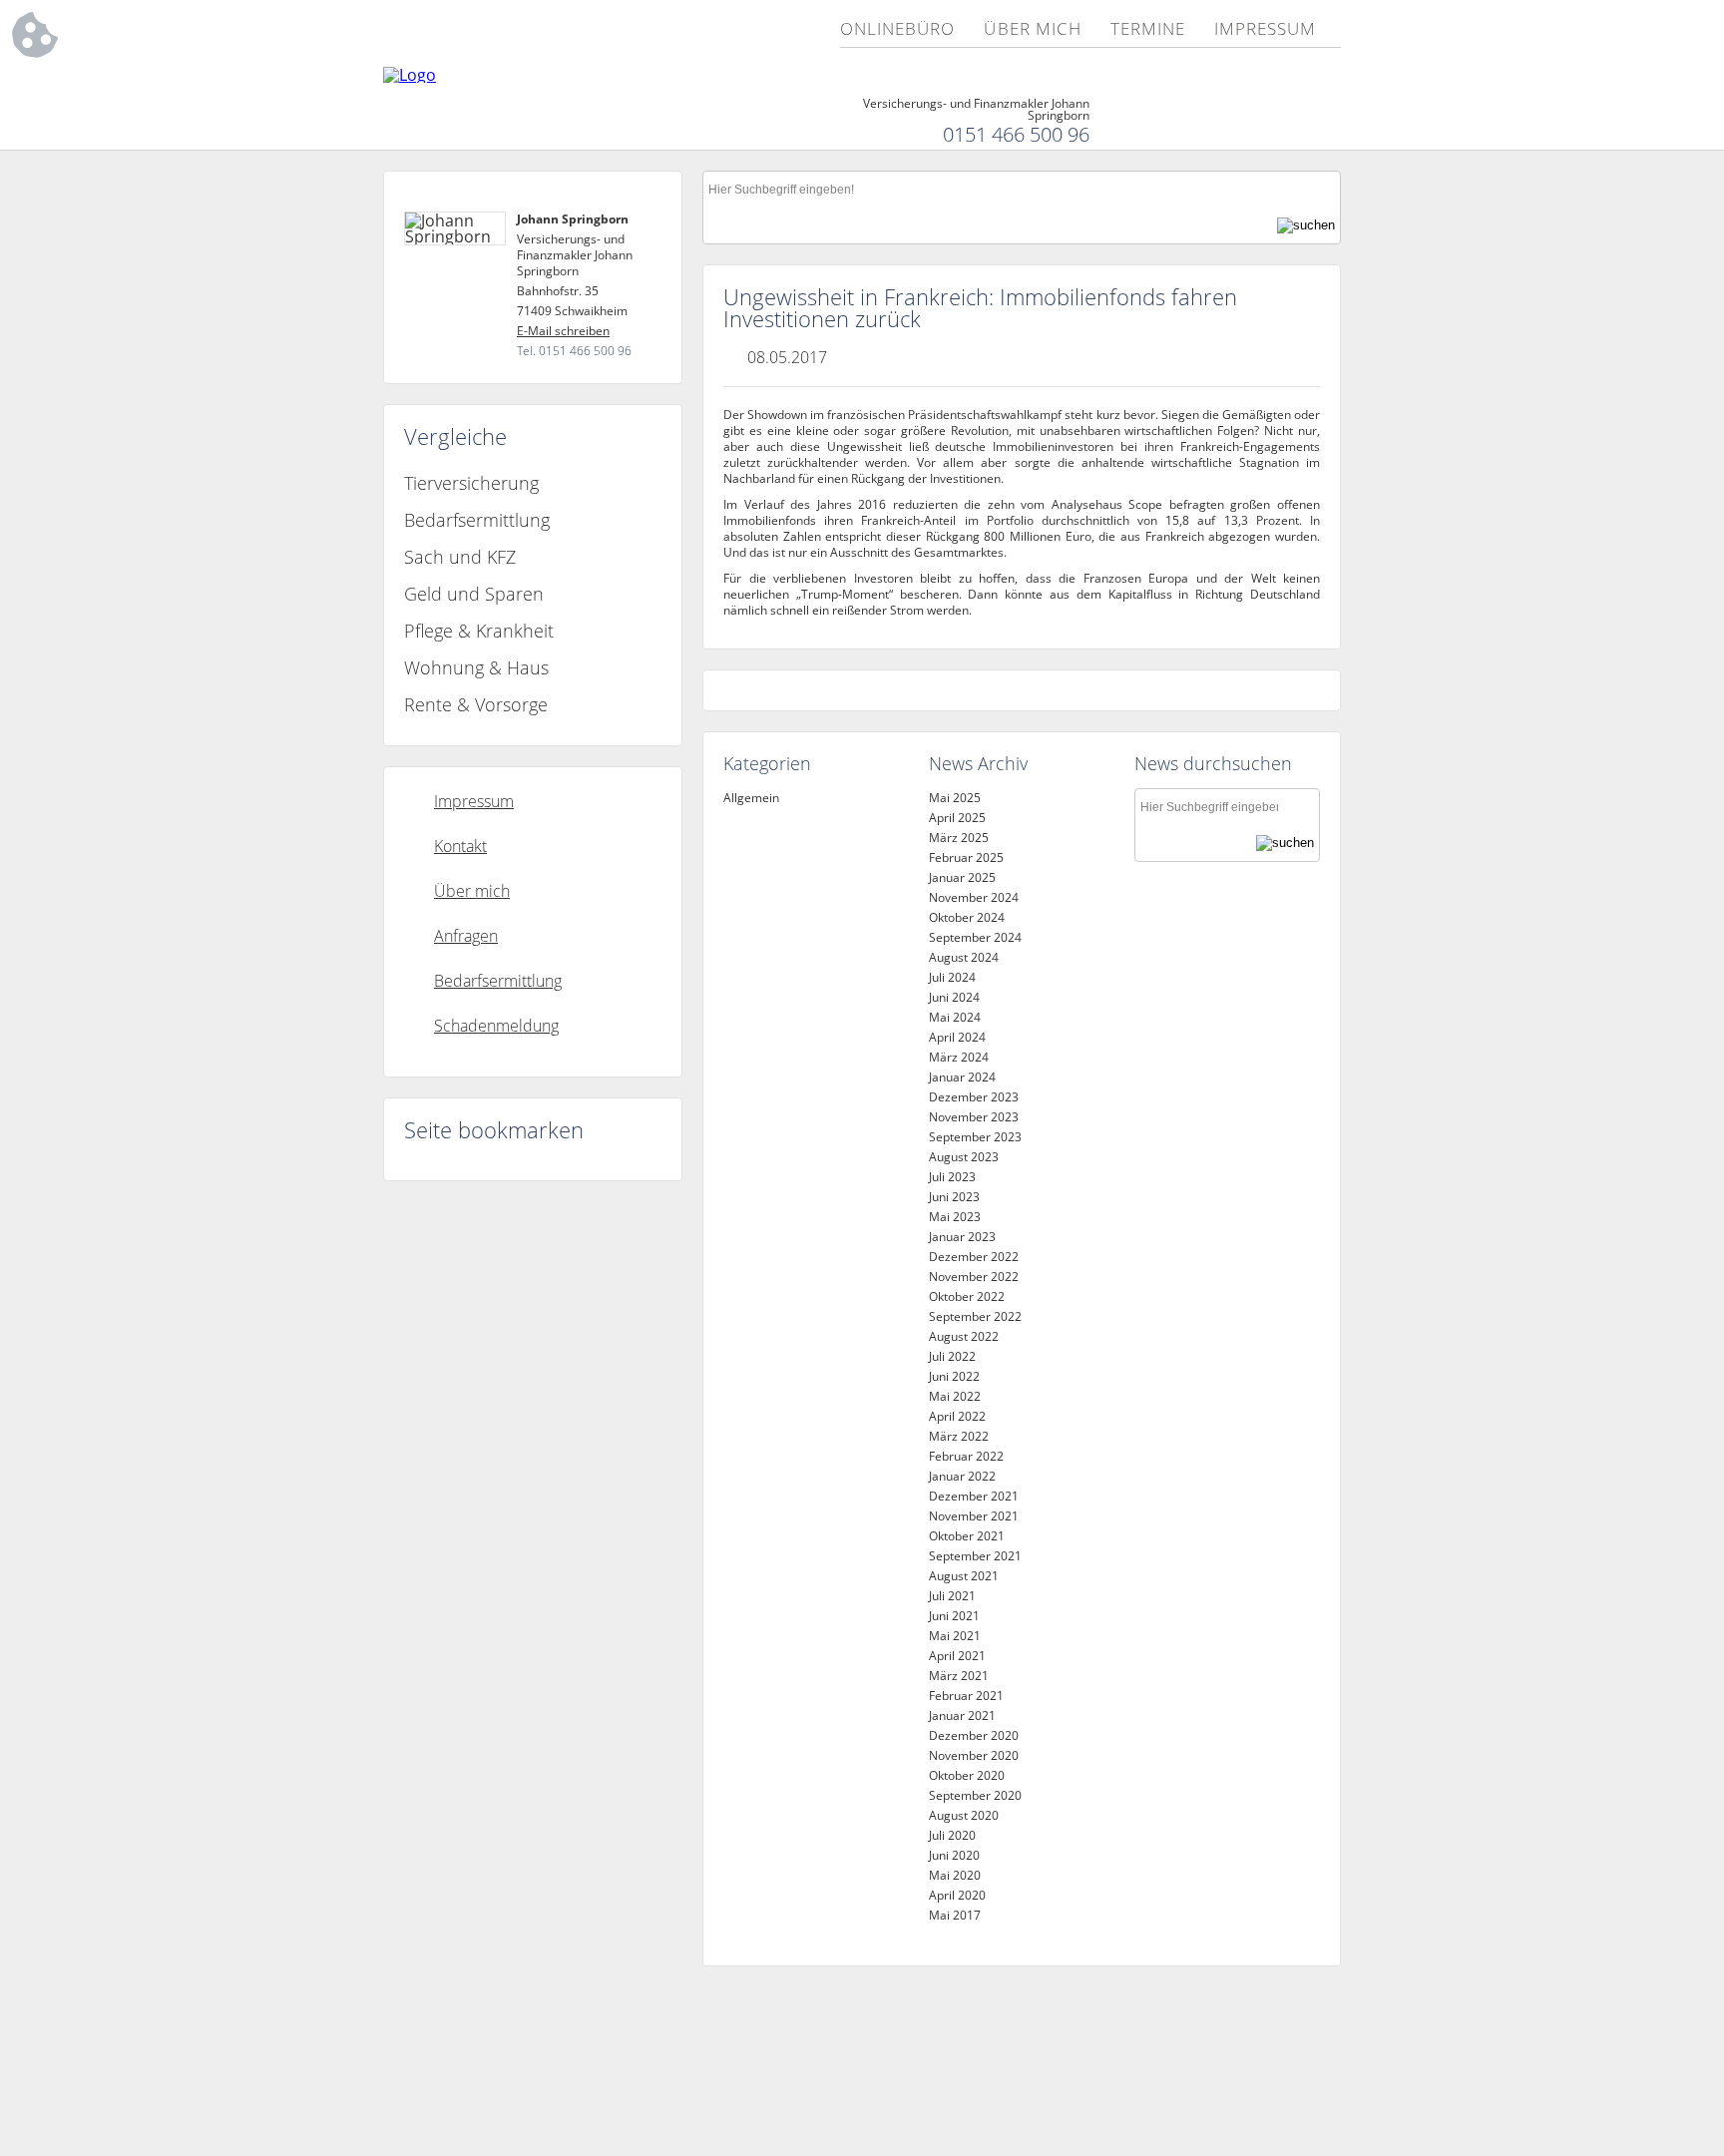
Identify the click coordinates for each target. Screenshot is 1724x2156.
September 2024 (975, 937)
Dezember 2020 (974, 1735)
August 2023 (964, 1157)
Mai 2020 (955, 1875)
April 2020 (957, 1895)
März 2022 (959, 1436)
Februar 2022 (966, 1456)
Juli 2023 (952, 1177)
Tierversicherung (471, 483)
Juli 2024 (952, 977)
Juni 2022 (954, 1376)
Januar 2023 (962, 1237)
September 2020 (975, 1795)
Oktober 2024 (967, 917)
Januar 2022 (962, 1476)
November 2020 (974, 1755)
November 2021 (974, 1516)
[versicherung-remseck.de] (410, 75)
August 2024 (964, 957)
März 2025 (959, 838)
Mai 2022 (955, 1396)
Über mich (1032, 30)
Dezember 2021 (974, 1496)
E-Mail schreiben (563, 331)
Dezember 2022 (974, 1257)
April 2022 (957, 1416)
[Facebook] (1290, 121)
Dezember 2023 (974, 1097)
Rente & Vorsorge (476, 704)
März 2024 (959, 1057)
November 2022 (974, 1277)
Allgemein (751, 798)
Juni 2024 (954, 997)
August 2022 (964, 1336)
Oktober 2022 (967, 1296)
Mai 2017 (955, 1915)
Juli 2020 (952, 1835)
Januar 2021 (962, 1716)
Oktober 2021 (967, 1536)
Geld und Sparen (474, 594)
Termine (1148, 30)
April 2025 (957, 818)
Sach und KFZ (460, 557)
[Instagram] (1328, 121)
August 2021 (964, 1576)
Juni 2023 (954, 1197)
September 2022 (975, 1316)
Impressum (1265, 30)
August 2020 (964, 1815)
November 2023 (974, 1117)
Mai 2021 (955, 1636)
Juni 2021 (954, 1616)
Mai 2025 (955, 798)
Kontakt (460, 846)
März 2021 (959, 1676)
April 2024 (957, 1037)
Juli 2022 (952, 1356)
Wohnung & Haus (476, 667)
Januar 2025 (962, 877)
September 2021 (975, 1556)
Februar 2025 (966, 858)
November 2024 (974, 897)
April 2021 (957, 1656)
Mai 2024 (955, 1017)
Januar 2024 (962, 1077)
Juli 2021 (952, 1596)
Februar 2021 (966, 1696)
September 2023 (975, 1137)
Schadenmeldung (496, 1026)
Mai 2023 (955, 1217)
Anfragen (466, 936)
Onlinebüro (897, 30)
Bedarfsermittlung (477, 520)
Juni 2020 (954, 1855)
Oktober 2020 (967, 1775)
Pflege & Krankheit (479, 631)
